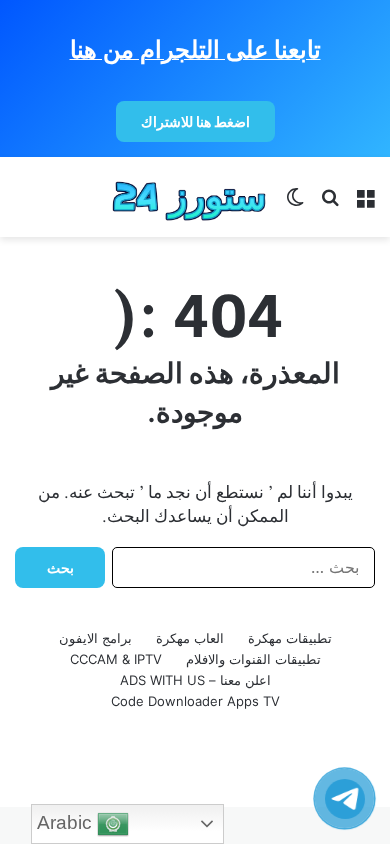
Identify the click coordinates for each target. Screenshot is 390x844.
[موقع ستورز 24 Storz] (190, 197)
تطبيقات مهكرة (290, 638)
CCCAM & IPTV (116, 659)
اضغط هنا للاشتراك (195, 121)
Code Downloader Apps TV (195, 701)
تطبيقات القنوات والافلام (253, 659)
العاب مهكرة (190, 638)
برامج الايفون (95, 638)
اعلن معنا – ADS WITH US (195, 680)
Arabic (67, 822)
